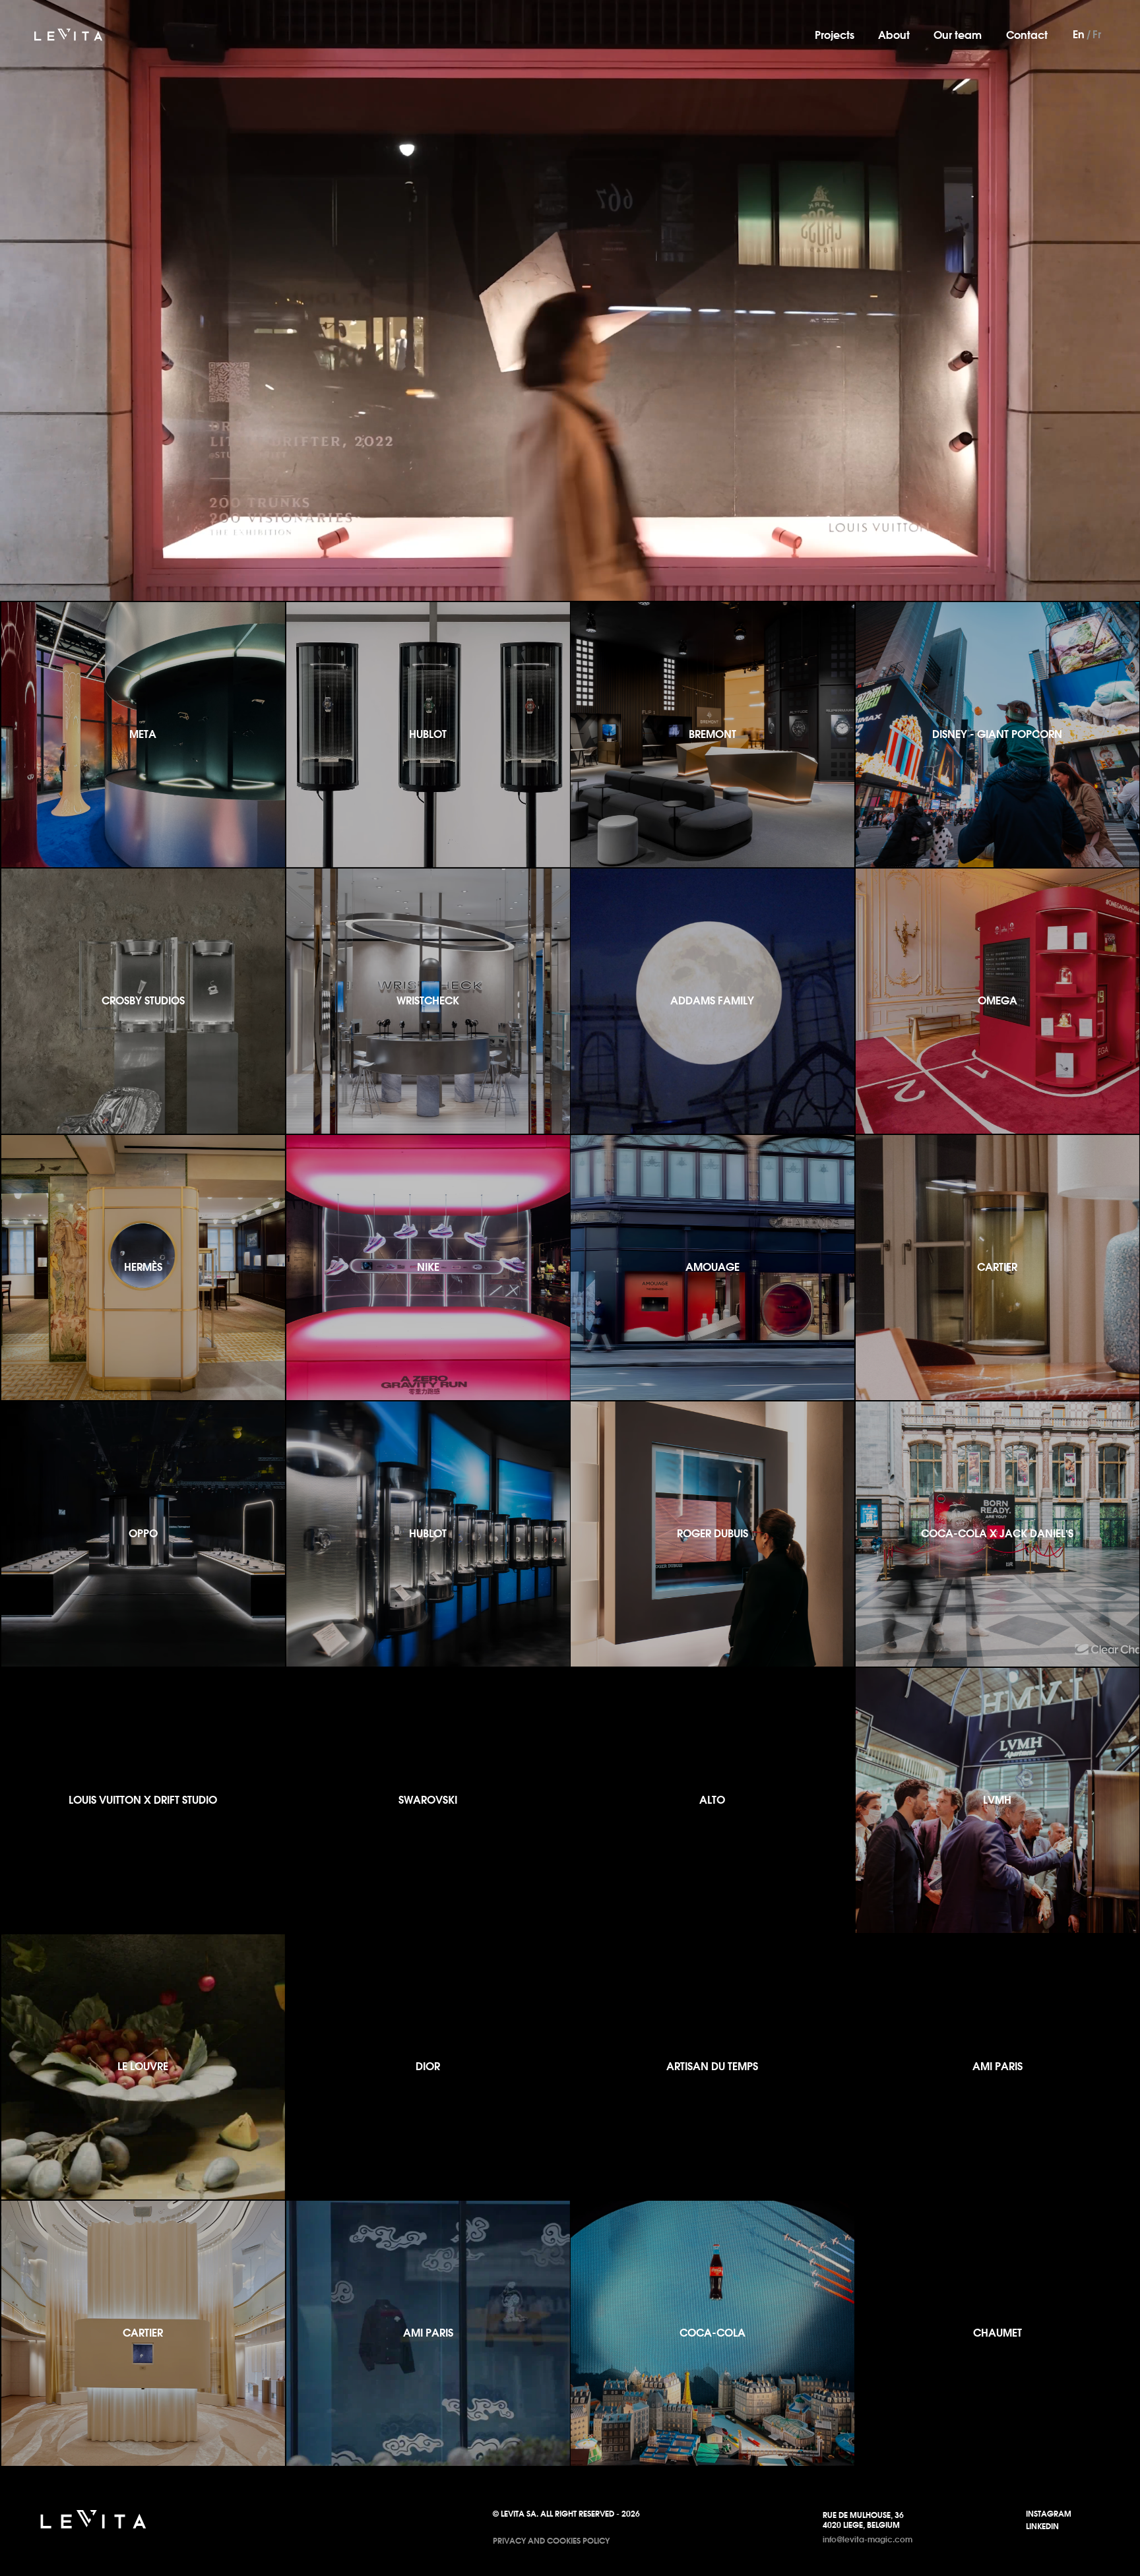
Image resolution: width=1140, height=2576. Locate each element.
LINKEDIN (1042, 2526)
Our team (958, 35)
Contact (1027, 35)
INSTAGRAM (1049, 2514)
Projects (835, 35)
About (894, 35)
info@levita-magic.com (868, 2539)
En (1079, 34)
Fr (1097, 34)
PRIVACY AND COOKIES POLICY (551, 2541)
